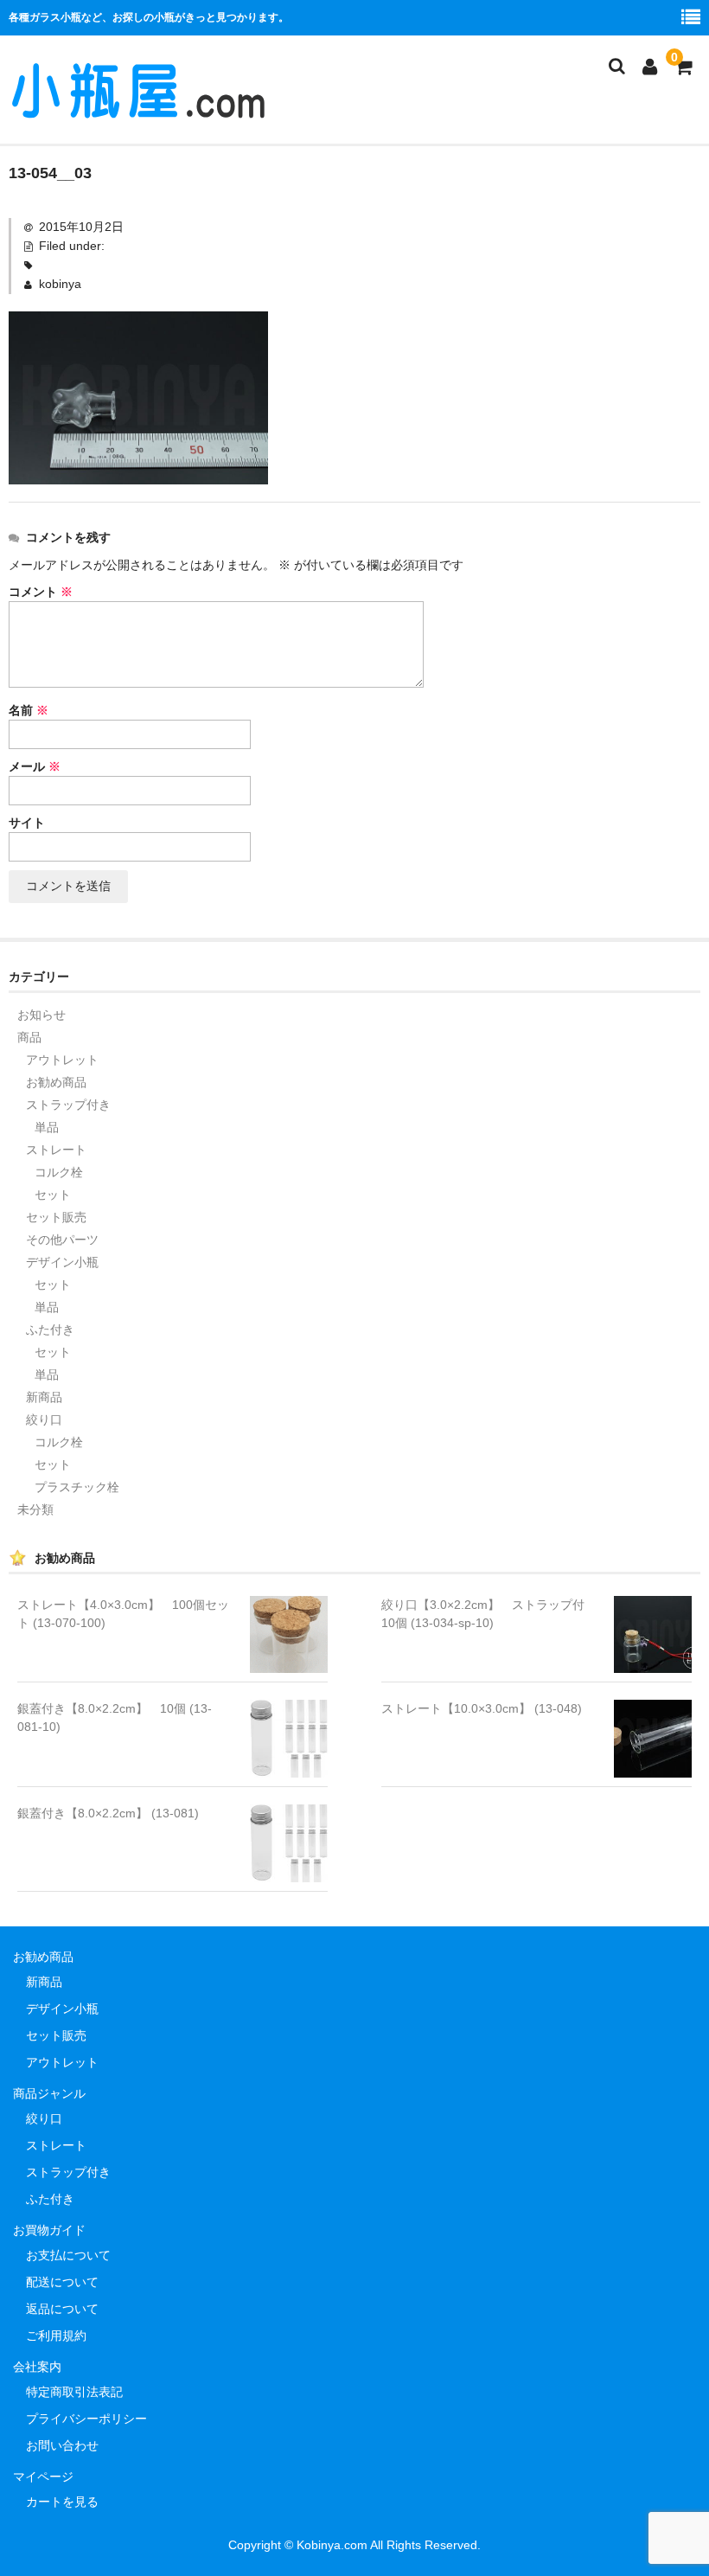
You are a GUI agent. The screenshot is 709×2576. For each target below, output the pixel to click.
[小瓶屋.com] (138, 111)
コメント (41, 592)
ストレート (56, 1150)
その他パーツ (62, 1240)
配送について (62, 2282)
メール (35, 766)
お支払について (68, 2255)
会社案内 (37, 2367)
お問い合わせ (62, 2445)
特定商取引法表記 (74, 2392)
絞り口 (44, 1419)
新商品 (44, 1397)
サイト (27, 823)
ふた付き (50, 1330)
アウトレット (62, 1060)
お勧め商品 (56, 1082)
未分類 (35, 1509)
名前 (29, 710)
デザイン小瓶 (62, 1262)
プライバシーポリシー (86, 2419)
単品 (47, 1127)
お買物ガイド (49, 2230)
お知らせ (42, 1015)
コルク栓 (59, 1172)
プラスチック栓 (77, 1487)
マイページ (43, 2477)
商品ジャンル (49, 2093)
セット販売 (56, 1217)
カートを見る (62, 2502)
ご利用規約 (56, 2336)
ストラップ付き (68, 1105)
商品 (29, 1037)
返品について (62, 2309)
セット (53, 1195)
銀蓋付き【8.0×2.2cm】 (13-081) (108, 1813)
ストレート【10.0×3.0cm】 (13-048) (482, 1708)
